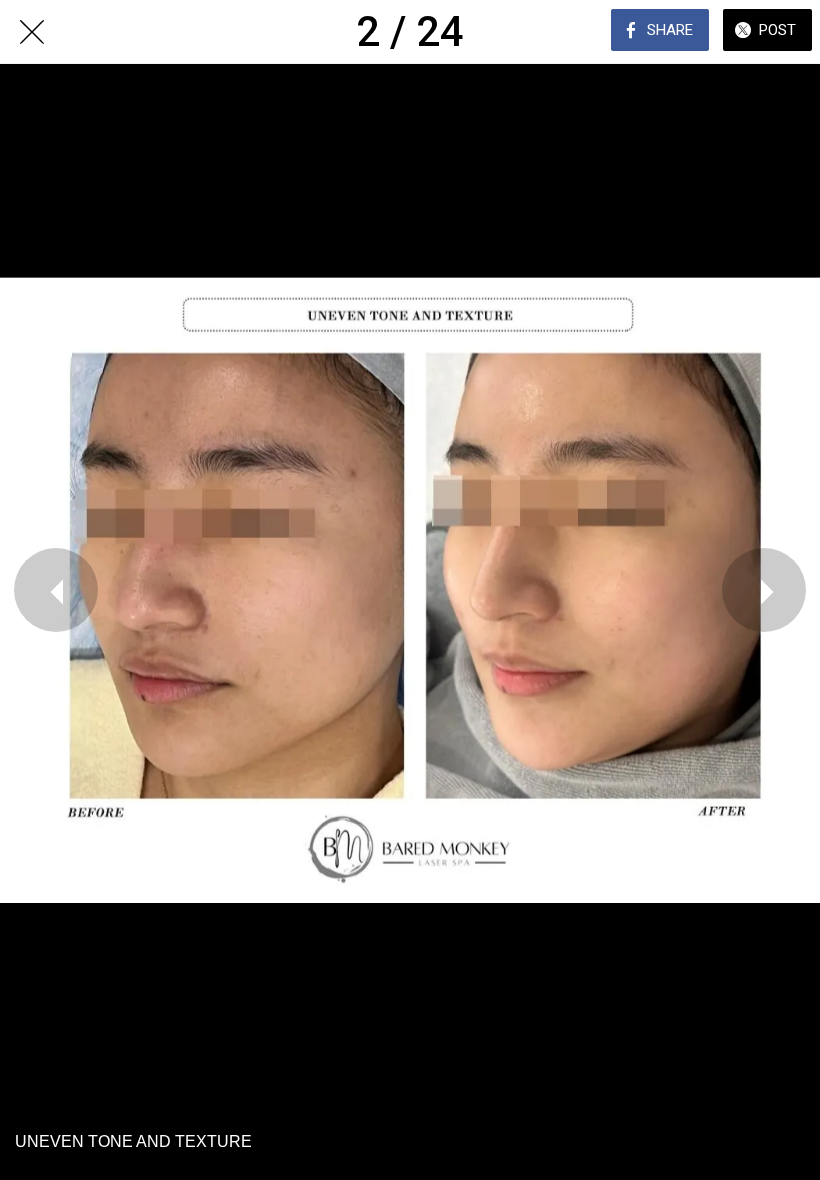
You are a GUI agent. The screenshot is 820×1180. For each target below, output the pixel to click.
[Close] (32, 32)
